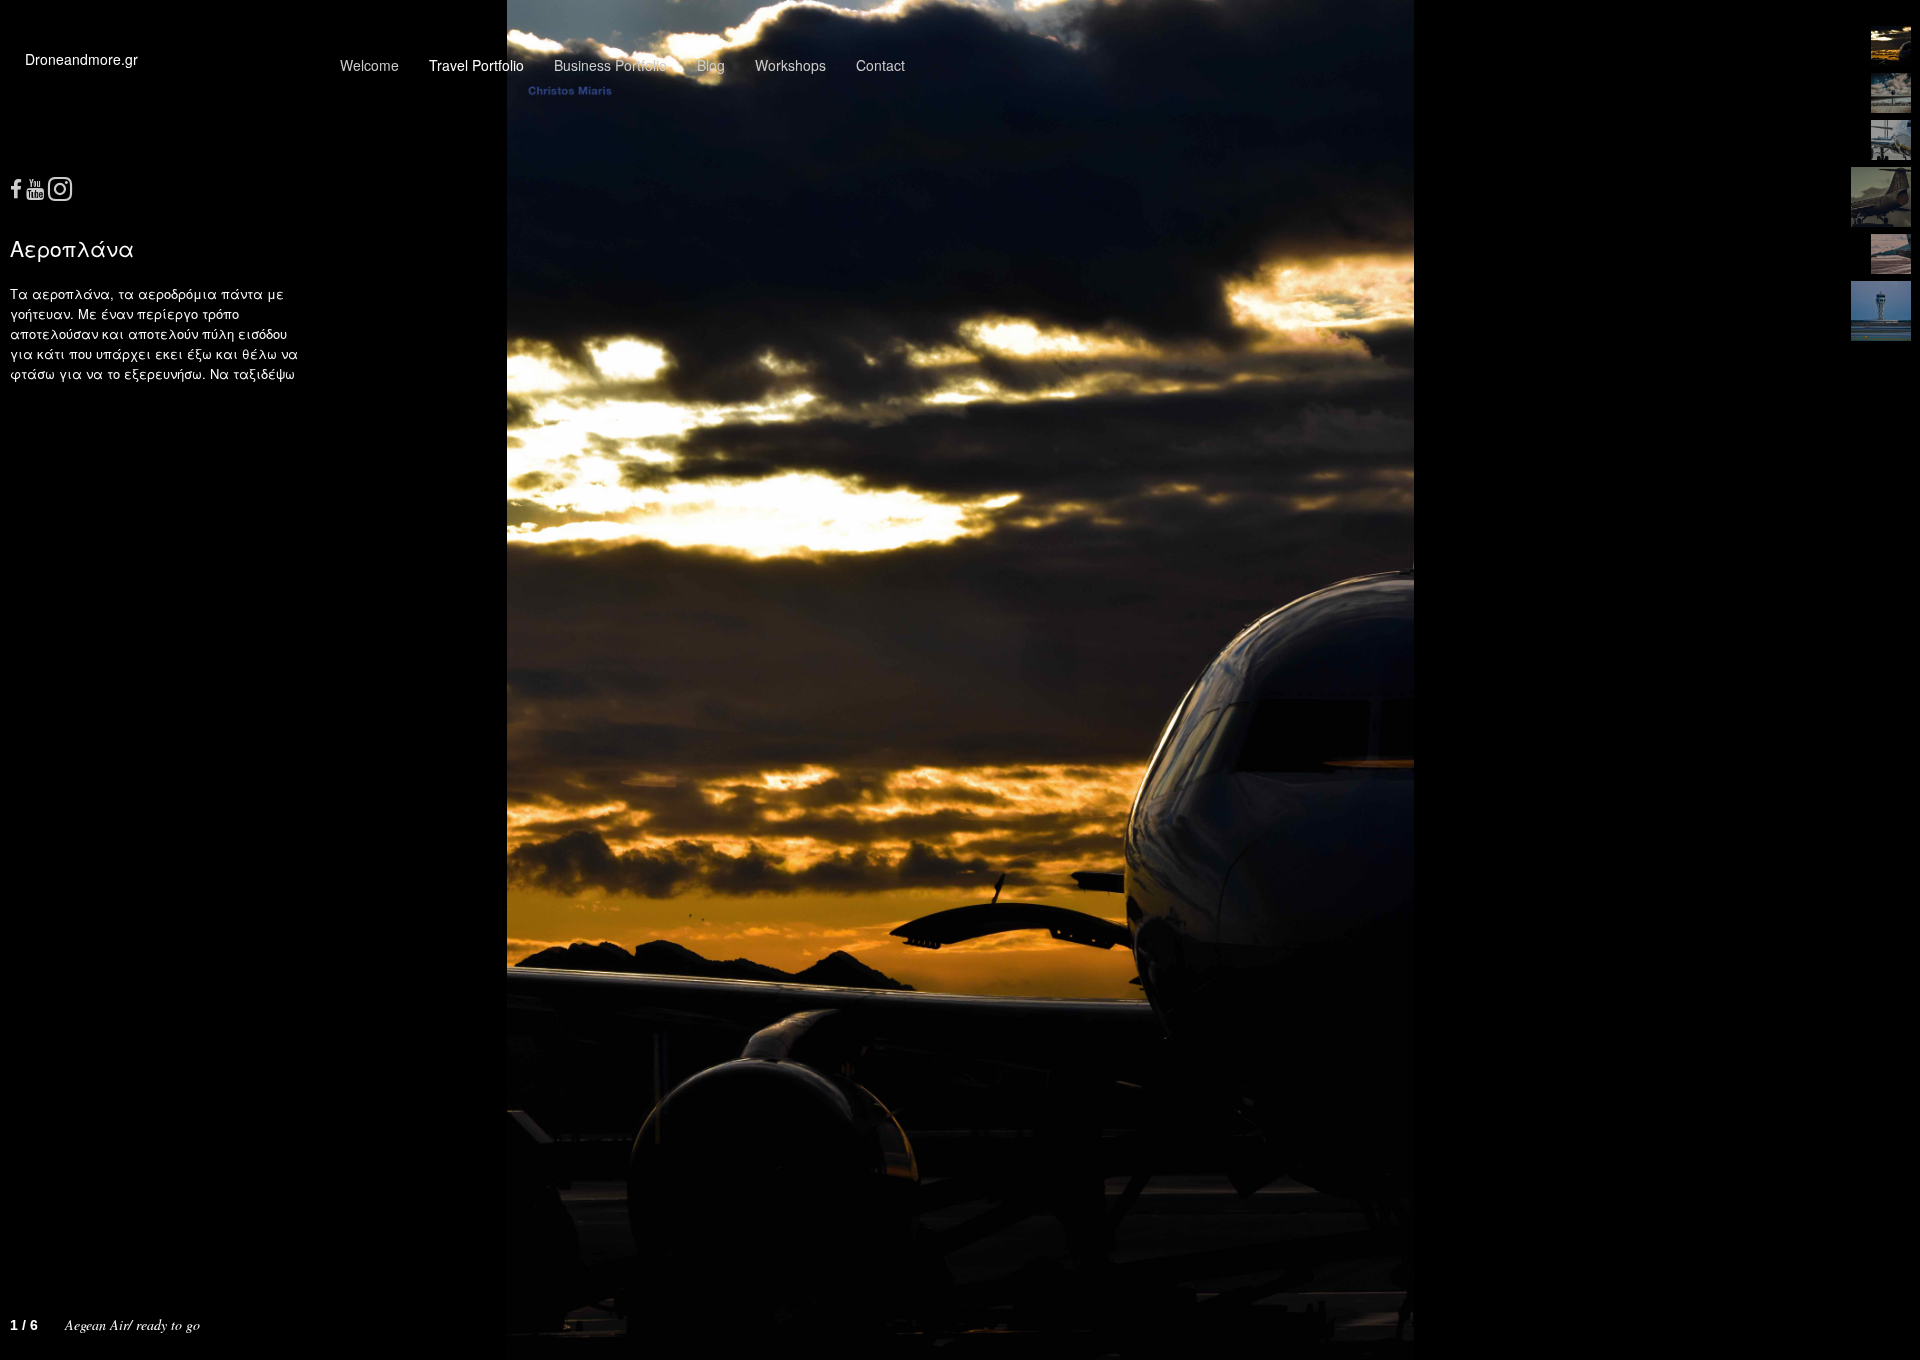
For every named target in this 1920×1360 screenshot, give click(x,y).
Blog (711, 65)
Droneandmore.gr (81, 59)
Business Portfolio (610, 65)
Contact (880, 65)
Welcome (369, 65)
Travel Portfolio (476, 65)
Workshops (790, 65)
